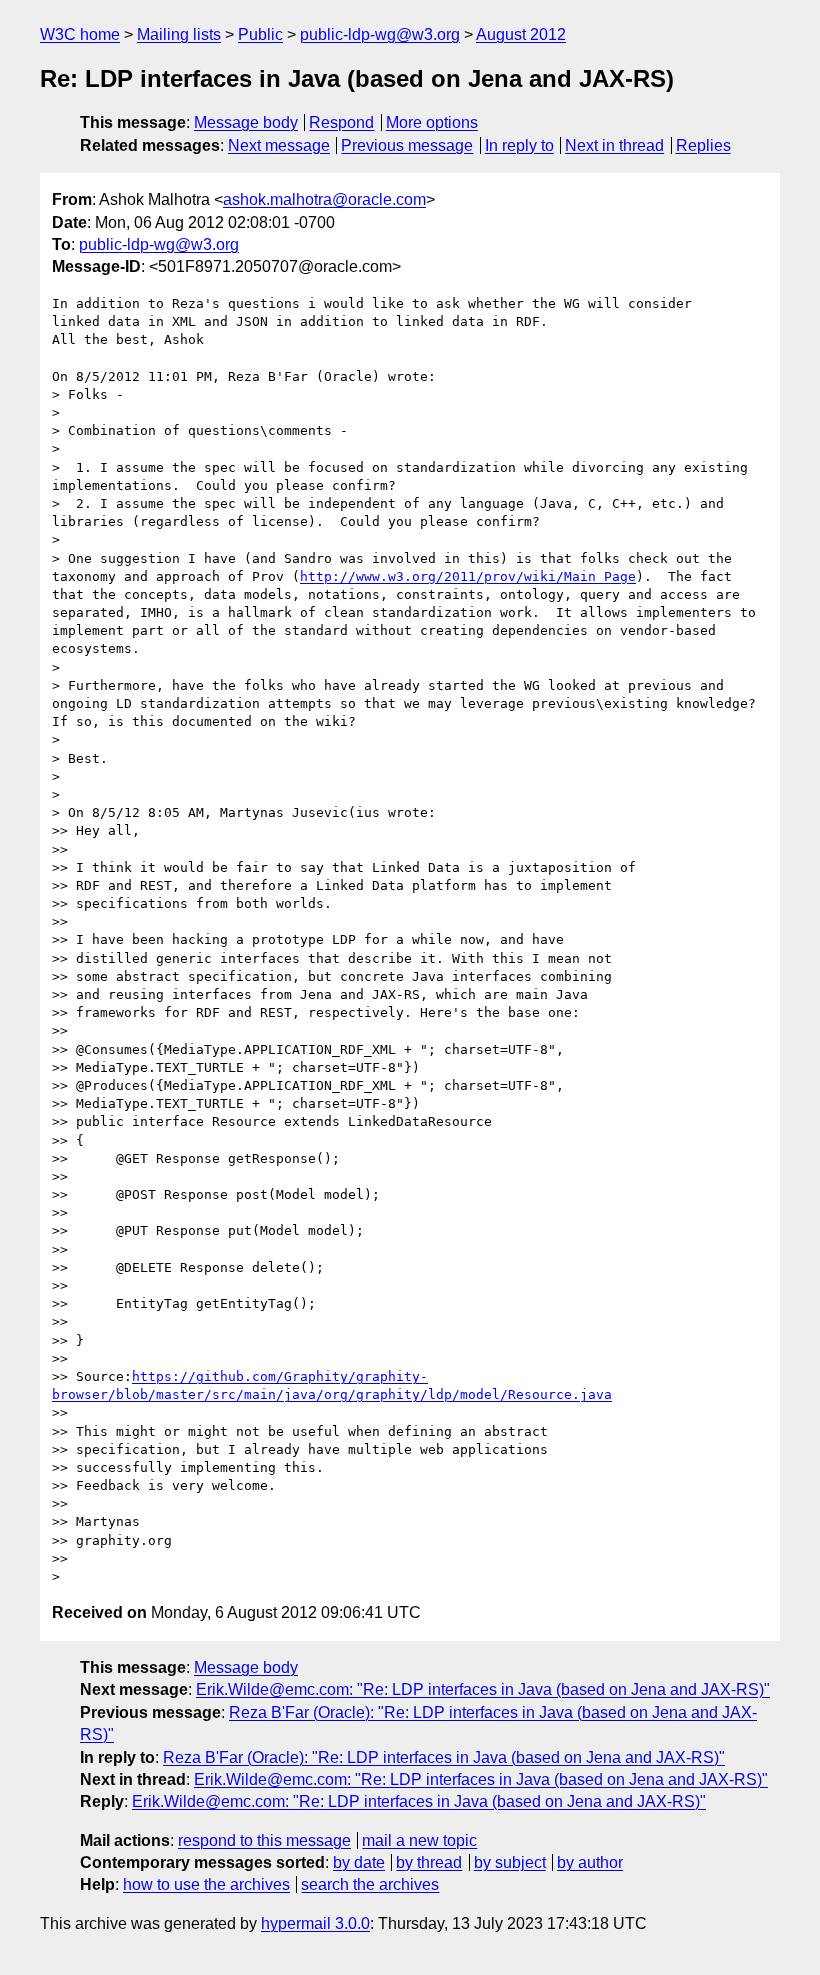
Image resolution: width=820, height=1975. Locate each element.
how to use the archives (206, 1884)
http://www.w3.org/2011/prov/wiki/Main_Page (468, 576)
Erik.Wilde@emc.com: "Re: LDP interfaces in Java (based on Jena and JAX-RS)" (483, 1689)
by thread (429, 1862)
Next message (279, 145)
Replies (703, 145)
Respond (341, 122)
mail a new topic (419, 1840)
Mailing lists (179, 34)
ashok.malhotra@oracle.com (324, 199)
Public (260, 34)
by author (590, 1862)
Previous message (407, 145)
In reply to (519, 145)
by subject (510, 1862)
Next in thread (614, 145)
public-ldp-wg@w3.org (380, 34)
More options (432, 122)
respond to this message (264, 1840)
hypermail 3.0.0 (315, 1923)
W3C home (80, 34)
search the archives (370, 1884)
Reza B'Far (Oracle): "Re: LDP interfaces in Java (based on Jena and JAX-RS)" (444, 1757)
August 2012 (521, 34)
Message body (246, 122)
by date (359, 1862)
